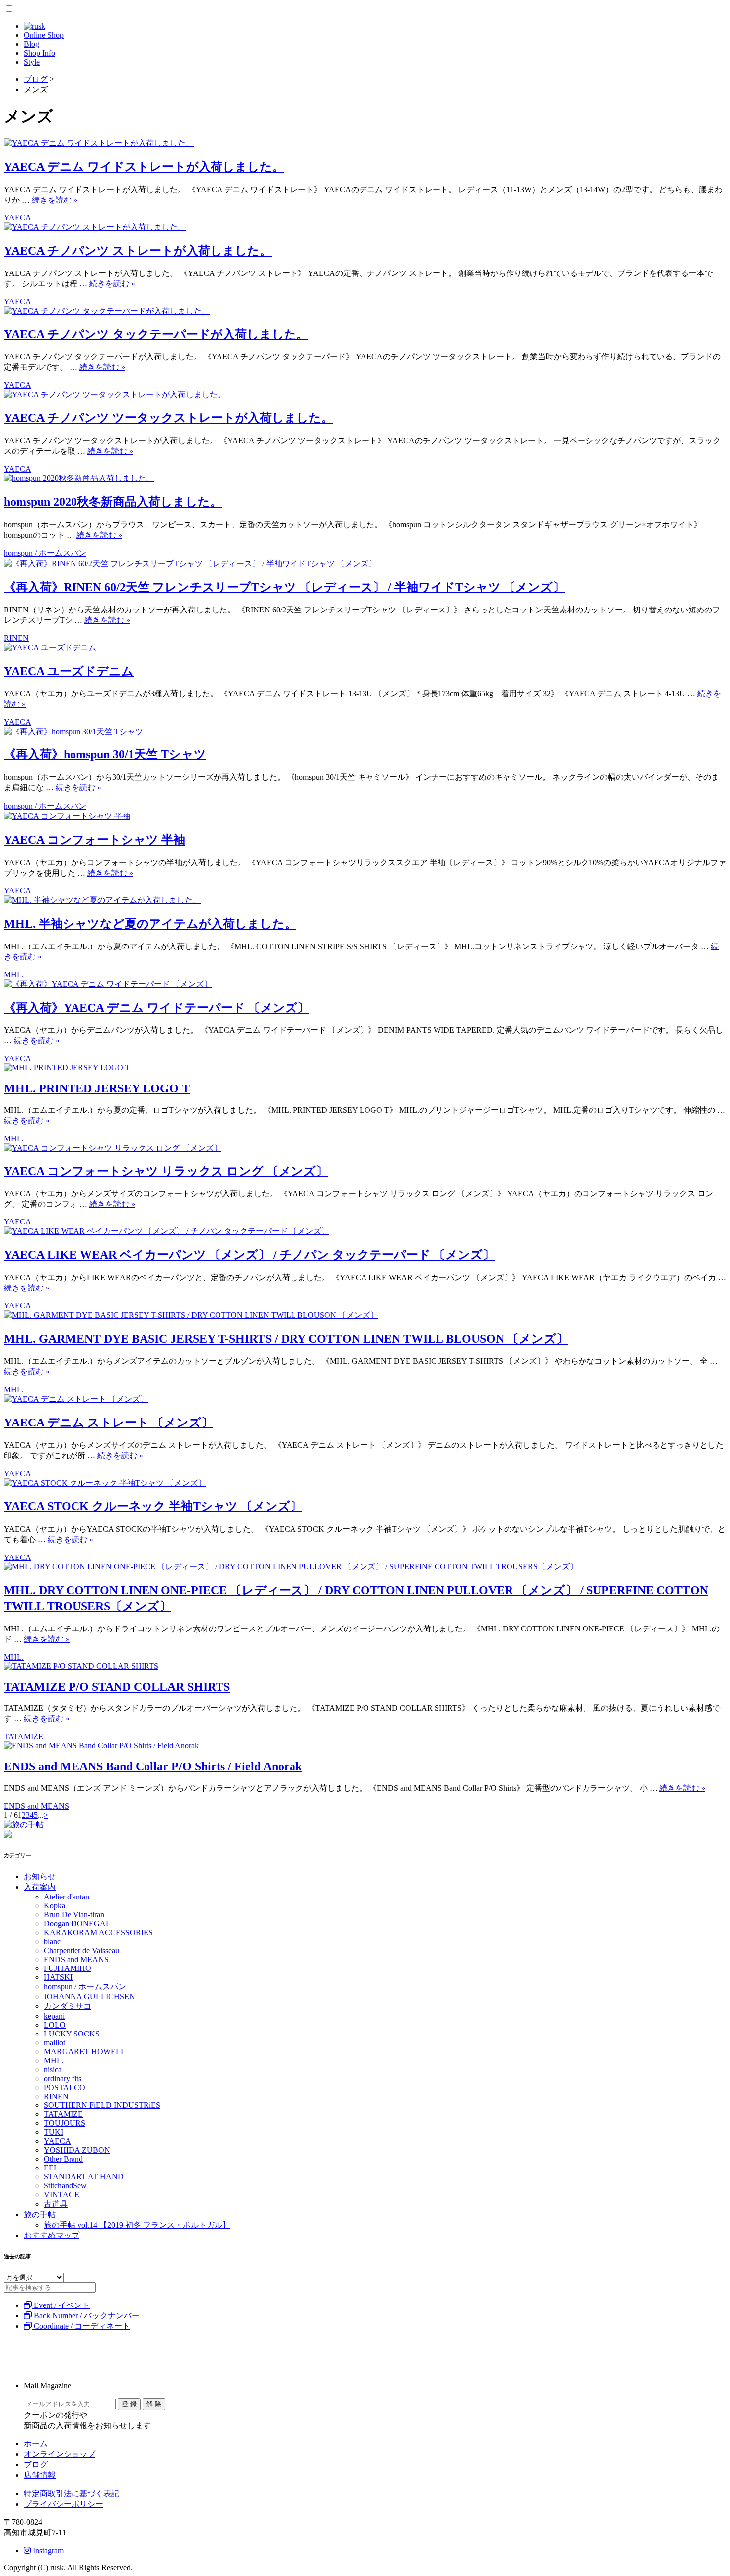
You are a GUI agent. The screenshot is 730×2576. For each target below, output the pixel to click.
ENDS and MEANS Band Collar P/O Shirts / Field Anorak (153, 1766)
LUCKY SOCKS (72, 2034)
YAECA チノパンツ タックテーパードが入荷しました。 (156, 334)
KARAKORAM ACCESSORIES (98, 1932)
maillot (54, 2043)
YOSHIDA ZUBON (77, 2150)
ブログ (36, 2465)
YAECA (18, 218)
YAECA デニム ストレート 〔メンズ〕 (109, 1423)
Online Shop (44, 35)
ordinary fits (63, 2078)
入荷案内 (40, 1887)
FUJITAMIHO (68, 1968)
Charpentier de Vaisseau (81, 1950)
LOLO (55, 2025)
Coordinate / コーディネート (81, 2326)
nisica (53, 2069)
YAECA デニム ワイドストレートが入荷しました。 (144, 167)
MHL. (14, 975)
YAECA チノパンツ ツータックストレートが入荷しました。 (169, 418)
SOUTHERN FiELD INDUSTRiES (102, 2105)
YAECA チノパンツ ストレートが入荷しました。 (138, 251)
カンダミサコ (68, 2006)
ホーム (36, 2444)
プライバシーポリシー (64, 2504)
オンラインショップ (60, 2454)
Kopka (54, 1906)
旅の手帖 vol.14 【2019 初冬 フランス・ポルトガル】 (137, 2225)
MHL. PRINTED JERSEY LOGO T (97, 1088)
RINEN (16, 638)
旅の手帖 (40, 2214)
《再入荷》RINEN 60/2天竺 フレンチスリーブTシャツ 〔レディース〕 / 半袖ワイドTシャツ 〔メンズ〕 (284, 587)
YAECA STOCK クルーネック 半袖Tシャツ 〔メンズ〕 (153, 1506)
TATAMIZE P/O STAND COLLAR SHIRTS (117, 1687)
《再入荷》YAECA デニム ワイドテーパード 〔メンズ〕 (157, 1008)
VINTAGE (62, 2195)
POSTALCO (65, 2087)
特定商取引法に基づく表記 (72, 2493)
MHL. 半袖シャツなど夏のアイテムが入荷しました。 (150, 924)
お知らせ (40, 1876)
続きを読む (55, 200)
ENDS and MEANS (36, 1806)
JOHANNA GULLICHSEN (89, 1997)
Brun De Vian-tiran (74, 1915)
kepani (54, 2016)
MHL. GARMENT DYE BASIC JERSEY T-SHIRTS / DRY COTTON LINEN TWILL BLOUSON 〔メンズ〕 (286, 1339)
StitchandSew (65, 2186)
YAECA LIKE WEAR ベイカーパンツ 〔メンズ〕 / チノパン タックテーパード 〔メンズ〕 (249, 1255)
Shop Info (39, 53)
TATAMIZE (24, 1736)
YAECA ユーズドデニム (69, 671)
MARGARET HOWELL (85, 2052)
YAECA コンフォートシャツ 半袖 (95, 840)
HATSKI (58, 1977)
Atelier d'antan (67, 1897)
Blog (32, 44)
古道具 (56, 2204)
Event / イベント (61, 2305)
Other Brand (63, 2159)
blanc (52, 1941)
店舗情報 (40, 2475)
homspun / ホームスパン (45, 553)
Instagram (47, 2550)
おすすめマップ (52, 2235)
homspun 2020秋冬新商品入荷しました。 (113, 502)
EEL (51, 2168)
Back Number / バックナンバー (86, 2316)
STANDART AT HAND (84, 2177)
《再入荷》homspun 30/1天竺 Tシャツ (105, 754)
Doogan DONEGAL (77, 1924)
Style (32, 62)
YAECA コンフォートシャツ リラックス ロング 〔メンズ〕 (166, 1171)
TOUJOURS (65, 2123)
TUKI (53, 2132)
